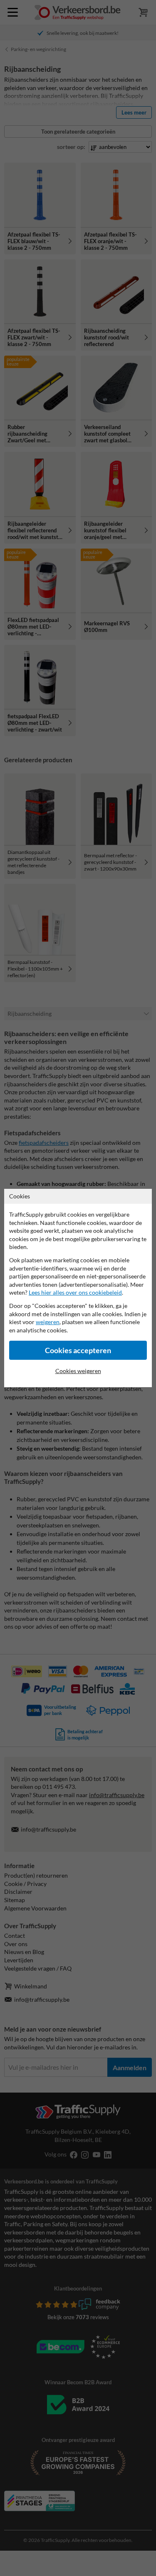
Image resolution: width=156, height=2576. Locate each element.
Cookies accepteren (78, 1350)
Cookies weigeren (78, 1371)
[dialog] (78, 1288)
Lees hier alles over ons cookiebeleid (75, 1292)
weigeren (48, 1322)
